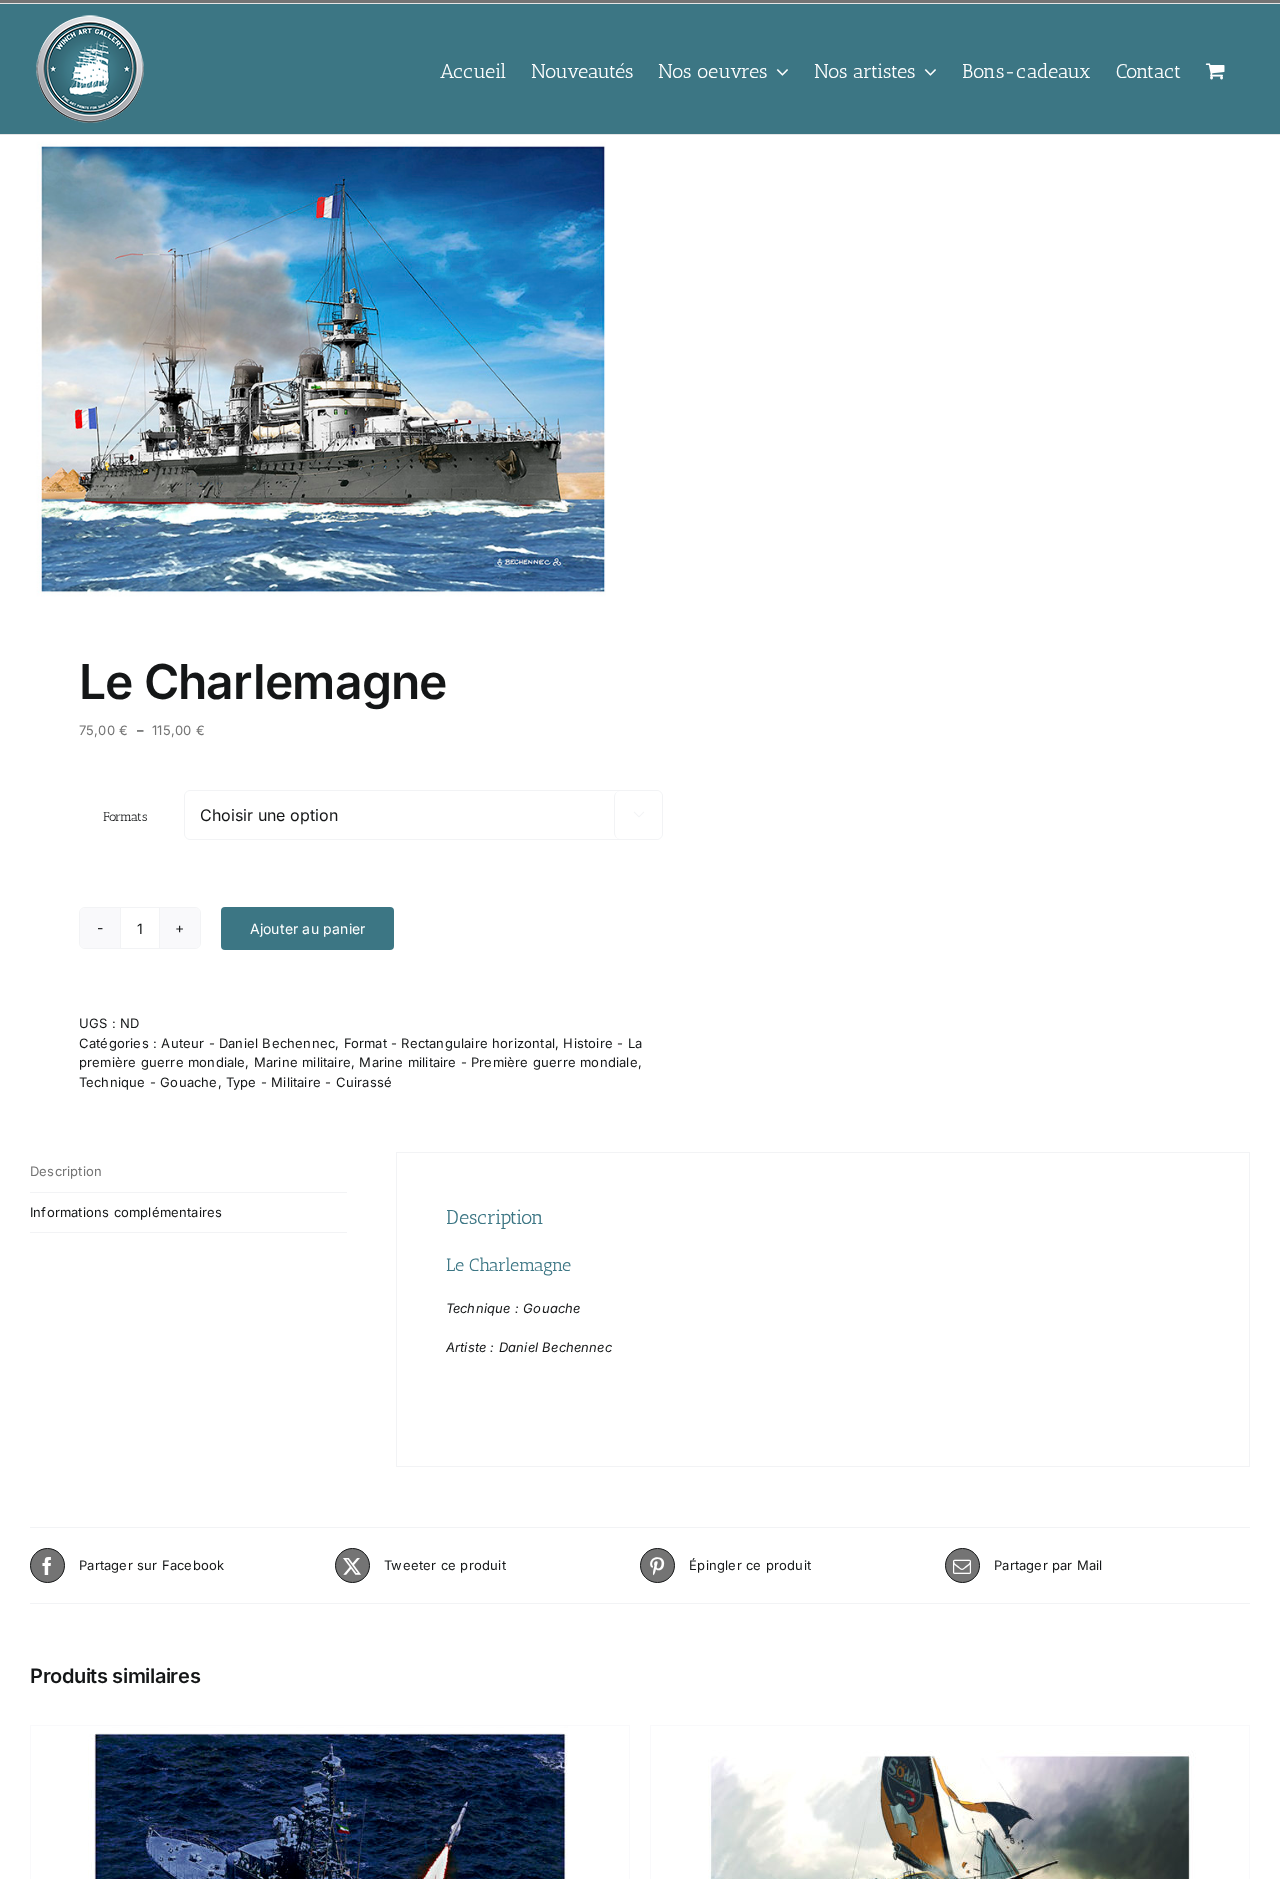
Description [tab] (66, 1171)
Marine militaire (302, 1062)
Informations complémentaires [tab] (126, 1212)
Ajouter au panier (307, 928)
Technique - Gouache (148, 1082)
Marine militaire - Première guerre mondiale (498, 1062)
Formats (125, 816)
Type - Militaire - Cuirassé (309, 1082)
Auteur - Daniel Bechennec (248, 1043)
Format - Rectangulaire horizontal (449, 1043)
